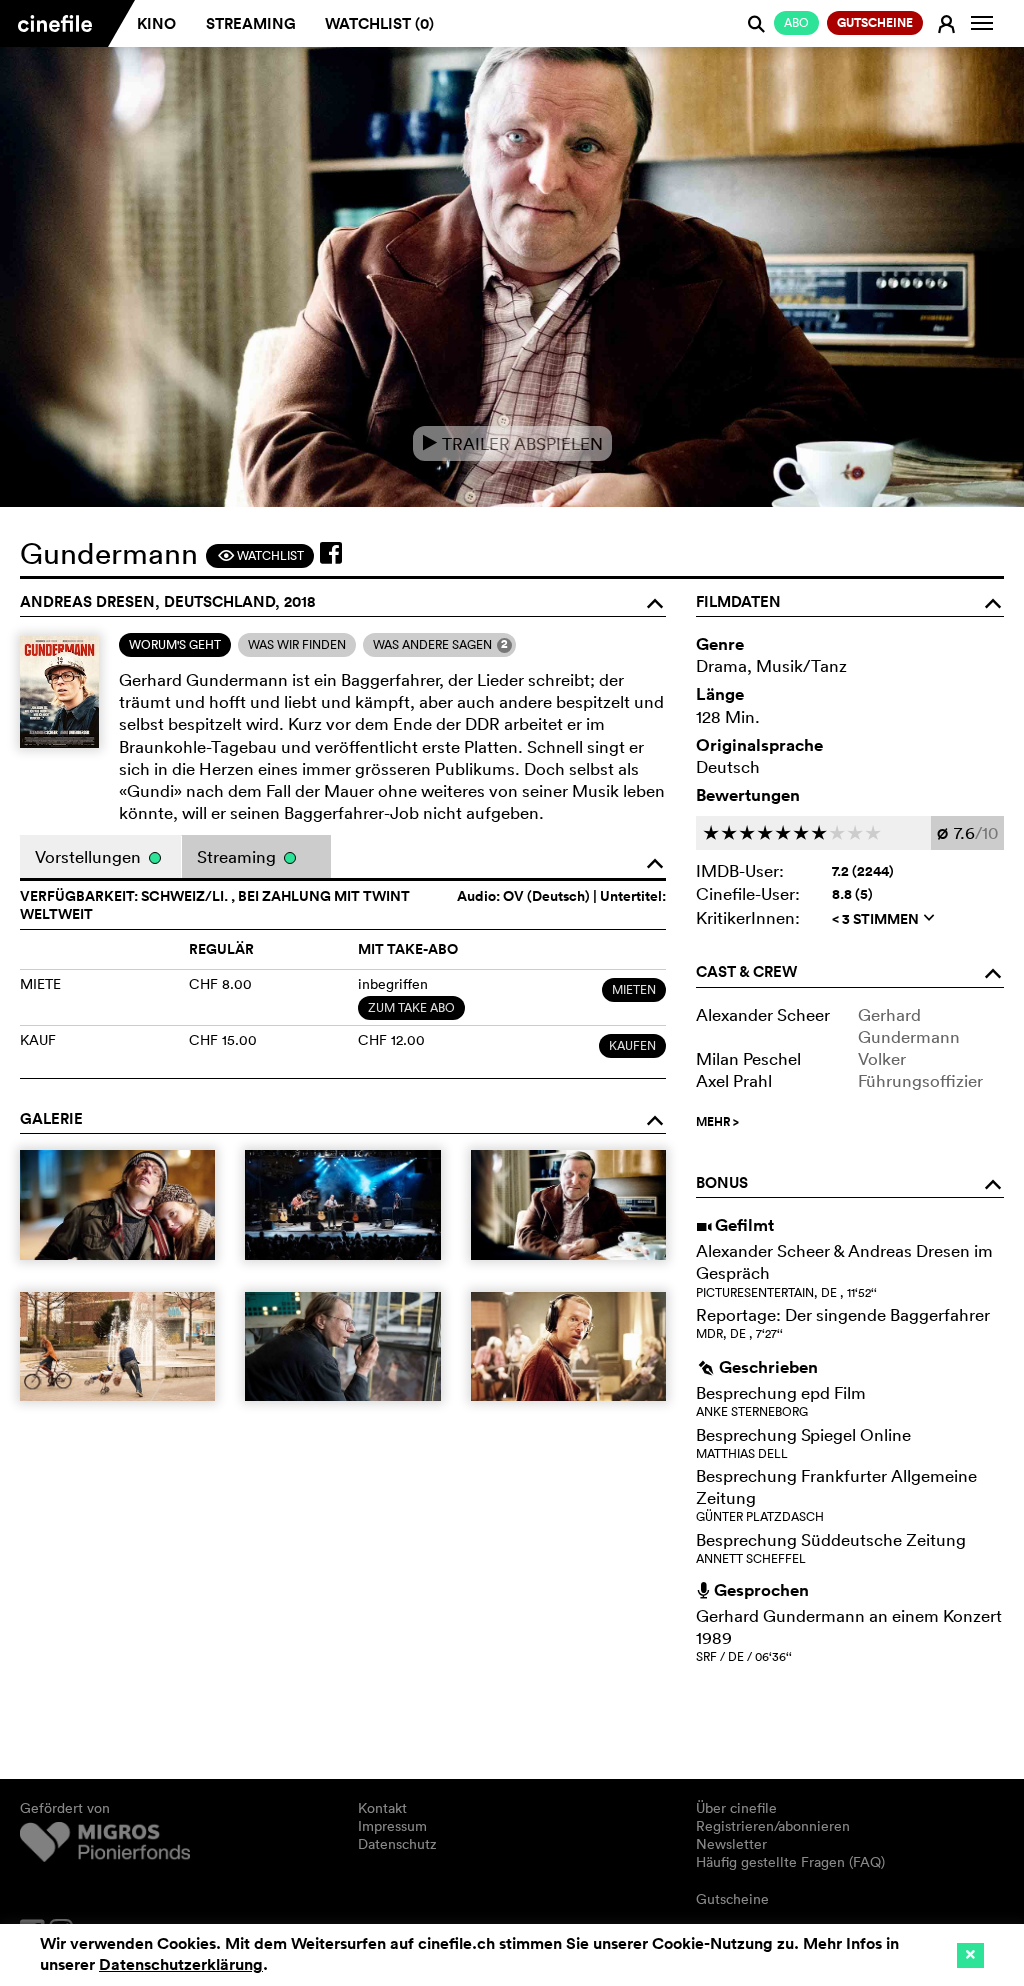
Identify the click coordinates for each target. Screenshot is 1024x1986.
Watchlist (260, 555)
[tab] (175, 645)
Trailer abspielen (512, 443)
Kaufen (632, 1045)
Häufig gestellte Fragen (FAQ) (790, 1862)
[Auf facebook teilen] (331, 553)
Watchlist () (379, 23)
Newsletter (731, 1844)
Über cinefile (736, 1808)
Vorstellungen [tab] (90, 856)
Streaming (251, 23)
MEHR (717, 1122)
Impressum (392, 1826)
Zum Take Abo (411, 1007)
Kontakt (382, 1808)
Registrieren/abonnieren (773, 1826)
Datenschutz (397, 1844)
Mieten (634, 989)
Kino (156, 23)
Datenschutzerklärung (181, 1964)
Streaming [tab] (238, 856)
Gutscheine (732, 1899)
